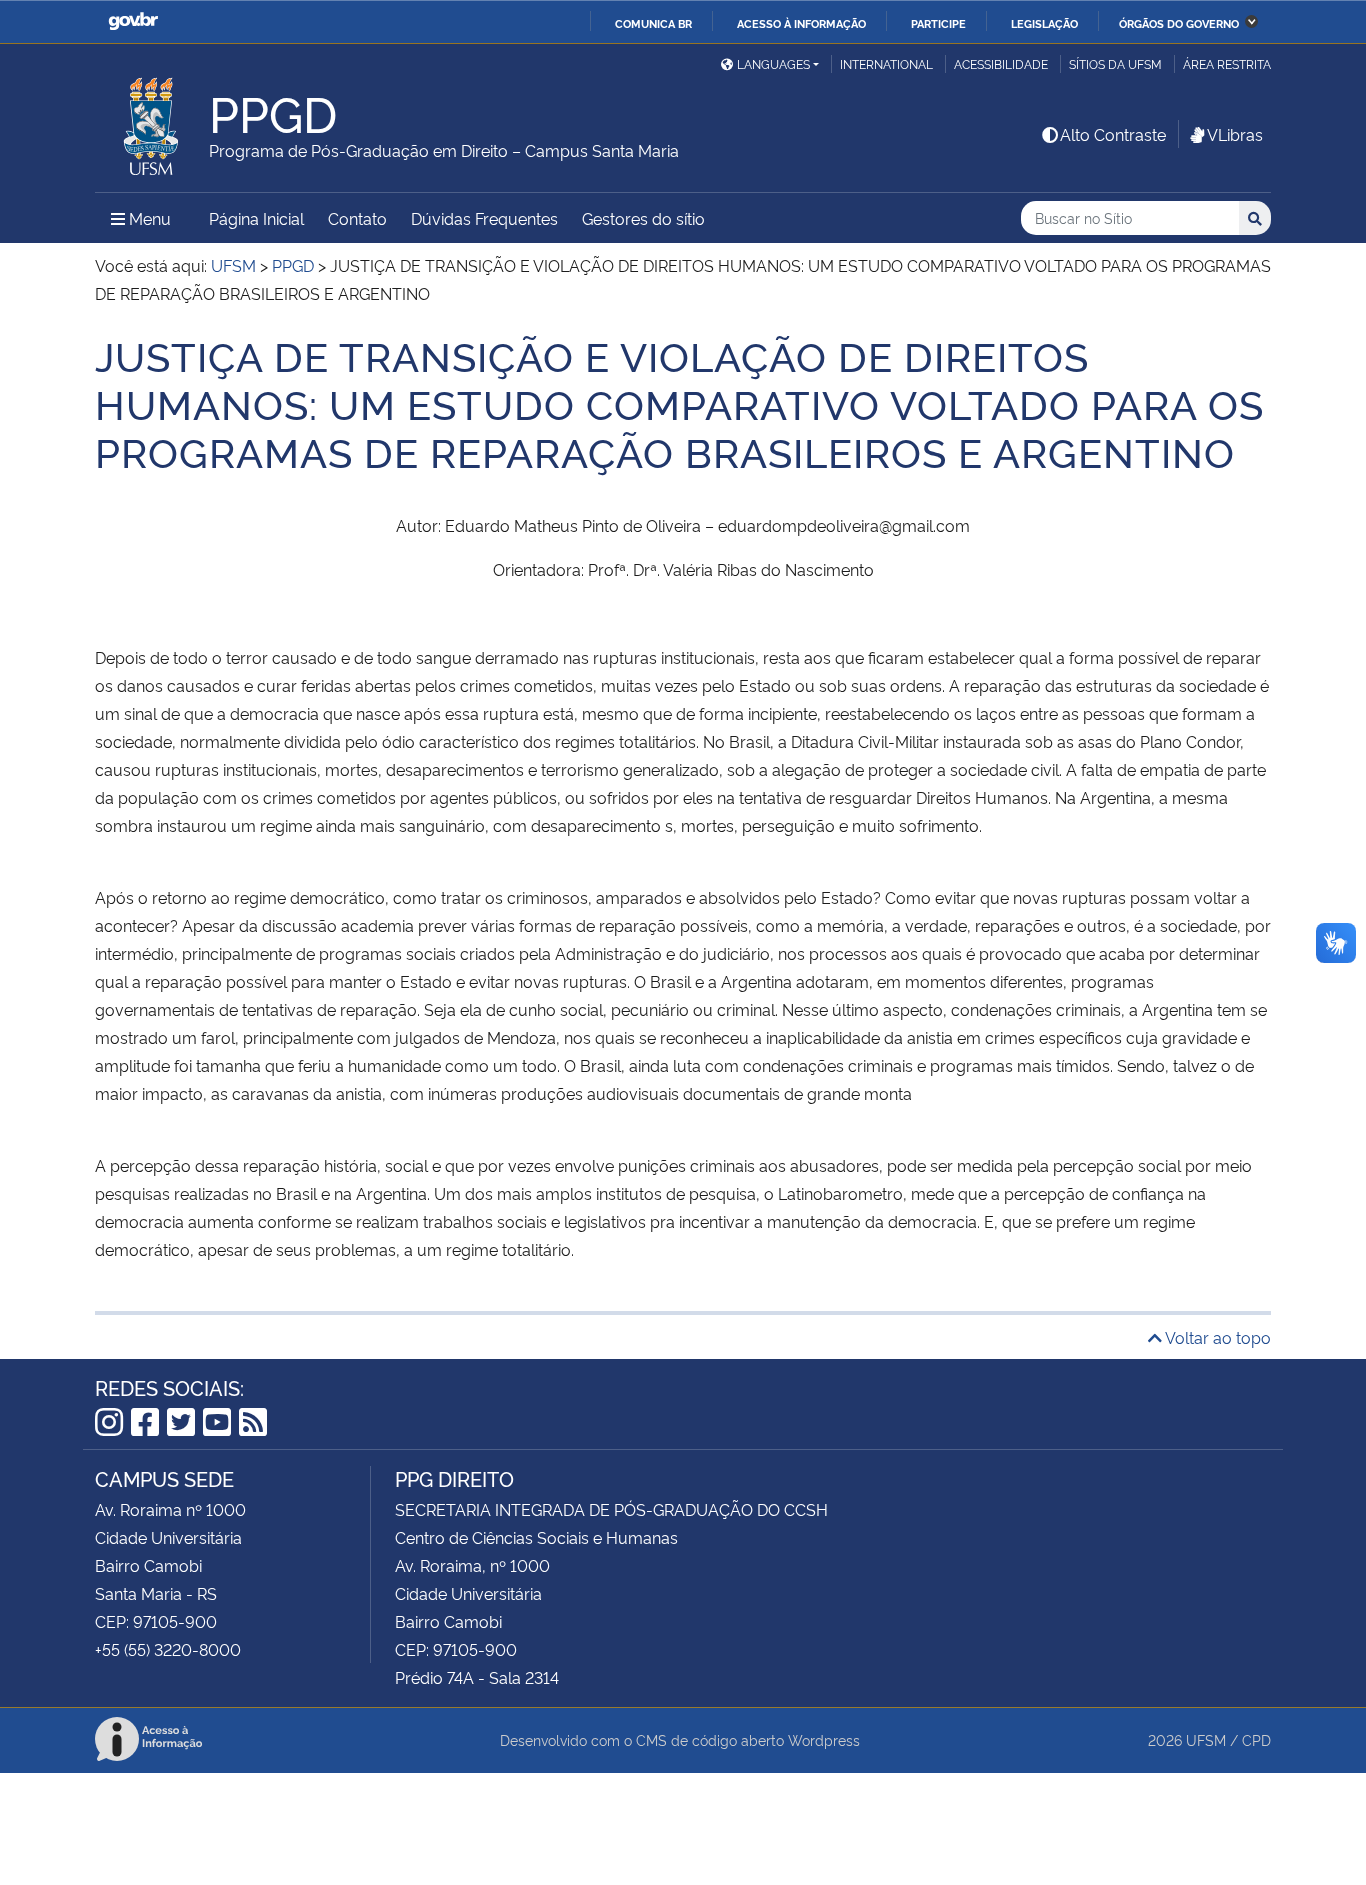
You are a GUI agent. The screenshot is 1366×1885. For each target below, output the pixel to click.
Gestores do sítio (643, 218)
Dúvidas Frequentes (484, 218)
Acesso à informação (801, 23)
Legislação (1044, 23)
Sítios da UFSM (1115, 63)
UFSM (1206, 1739)
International (886, 63)
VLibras (1235, 134)
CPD (1256, 1739)
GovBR (133, 21)
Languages (773, 63)
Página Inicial (256, 218)
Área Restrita (1227, 63)
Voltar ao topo (1216, 1337)
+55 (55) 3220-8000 (168, 1649)
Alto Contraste (1113, 134)
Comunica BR (653, 23)
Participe (938, 23)
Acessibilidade (1001, 63)
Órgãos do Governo (1179, 23)
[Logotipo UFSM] (152, 121)
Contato (357, 218)
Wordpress (824, 1739)
